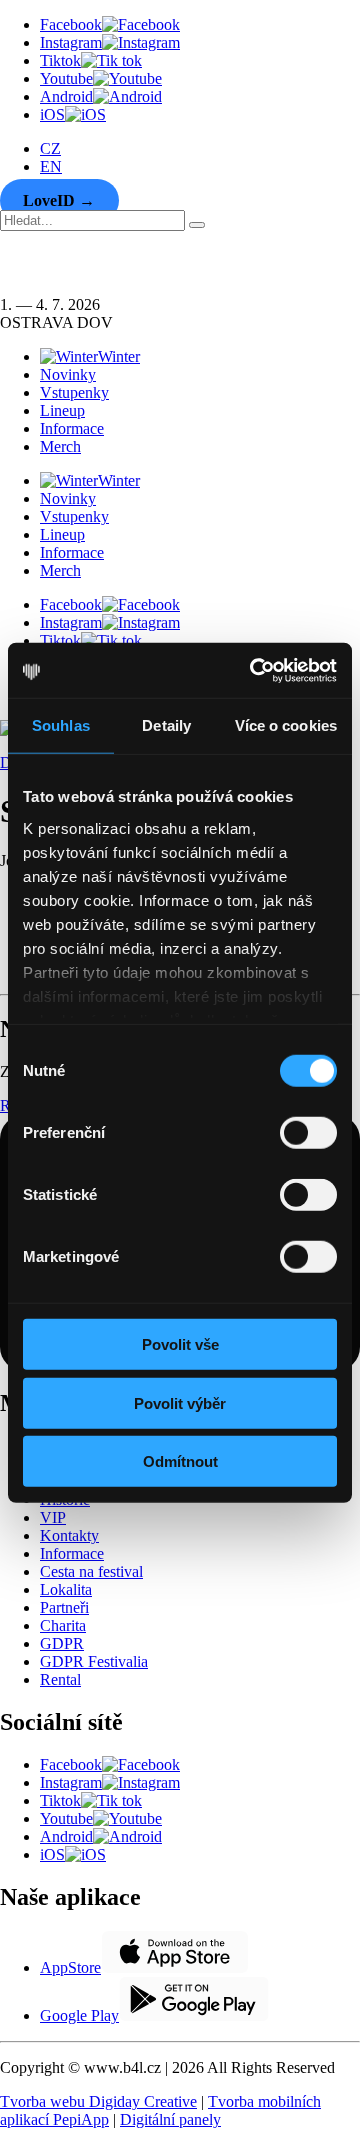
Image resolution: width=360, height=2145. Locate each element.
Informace (72, 428)
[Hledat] (197, 225)
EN (51, 166)
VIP (53, 1517)
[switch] (308, 1133)
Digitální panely (170, 2119)
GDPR (62, 1643)
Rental (60, 1679)
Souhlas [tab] (61, 725)
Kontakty (69, 1535)
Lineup (62, 410)
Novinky (68, 374)
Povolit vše (180, 1344)
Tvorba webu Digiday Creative (98, 2101)
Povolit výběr (180, 1402)
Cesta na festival (91, 1571)
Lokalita (66, 1589)
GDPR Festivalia (94, 1661)
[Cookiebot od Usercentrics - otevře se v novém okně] (254, 670)
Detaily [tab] (166, 725)
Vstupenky (74, 392)
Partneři (64, 1607)
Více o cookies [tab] (286, 725)
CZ (50, 148)
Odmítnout (180, 1461)
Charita (63, 1625)
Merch (60, 446)
